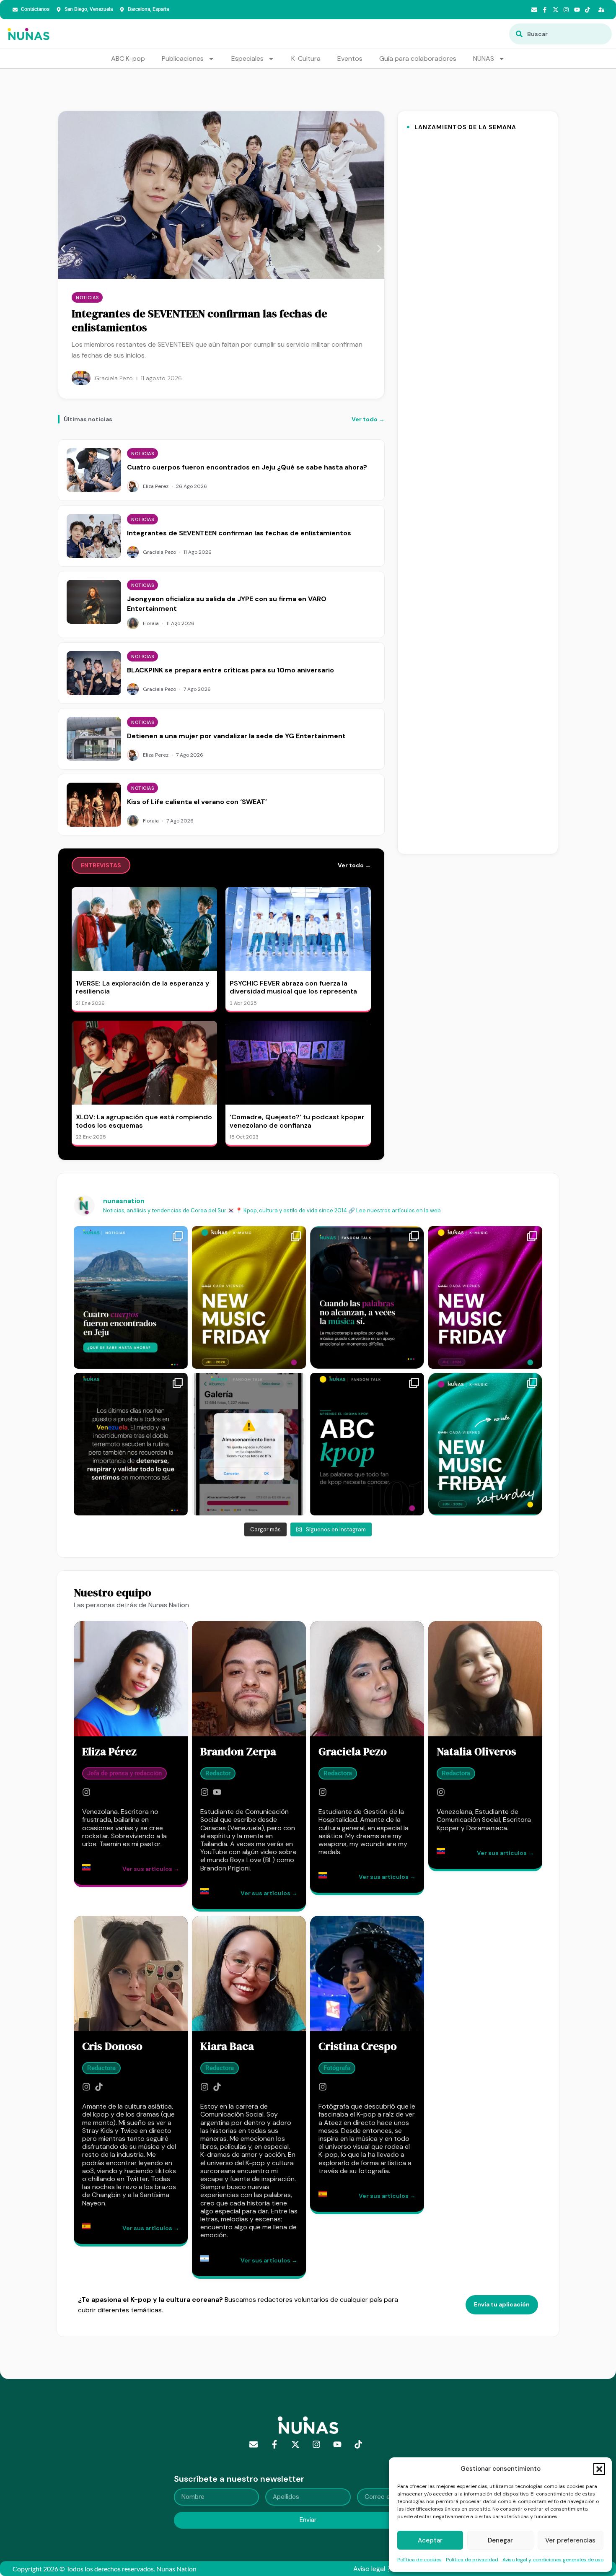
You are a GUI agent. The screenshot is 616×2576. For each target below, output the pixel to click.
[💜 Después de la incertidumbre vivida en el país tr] (131, 1444)
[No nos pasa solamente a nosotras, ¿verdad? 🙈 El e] (249, 1444)
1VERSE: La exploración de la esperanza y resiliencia (142, 987)
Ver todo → (368, 419)
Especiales (247, 58)
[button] (599, 2469)
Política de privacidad (472, 2560)
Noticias (87, 298)
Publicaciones (183, 58)
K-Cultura (306, 58)
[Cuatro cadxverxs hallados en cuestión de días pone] (131, 1297)
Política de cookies (419, 2560)
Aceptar (430, 2540)
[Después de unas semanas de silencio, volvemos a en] (485, 1297)
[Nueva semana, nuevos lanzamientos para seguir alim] (249, 1297)
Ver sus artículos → (151, 1869)
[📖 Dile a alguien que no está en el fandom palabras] (367, 1444)
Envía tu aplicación (502, 2304)
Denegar (500, 2540)
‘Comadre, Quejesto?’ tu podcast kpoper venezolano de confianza (297, 1121)
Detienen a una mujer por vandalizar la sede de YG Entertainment (236, 736)
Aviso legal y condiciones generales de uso (553, 2560)
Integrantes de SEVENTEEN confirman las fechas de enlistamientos (239, 533)
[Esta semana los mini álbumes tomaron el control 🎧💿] (485, 1444)
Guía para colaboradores (418, 58)
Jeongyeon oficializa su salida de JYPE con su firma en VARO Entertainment (207, 321)
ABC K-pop (128, 58)
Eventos (350, 58)
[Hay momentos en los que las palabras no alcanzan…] (367, 1297)
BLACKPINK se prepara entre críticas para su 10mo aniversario (230, 670)
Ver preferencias (570, 2540)
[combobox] (560, 34)
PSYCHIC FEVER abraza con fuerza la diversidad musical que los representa (293, 987)
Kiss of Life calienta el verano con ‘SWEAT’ (197, 802)
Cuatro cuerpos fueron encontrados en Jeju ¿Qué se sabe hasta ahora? (247, 467)
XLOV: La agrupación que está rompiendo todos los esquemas (144, 1121)
